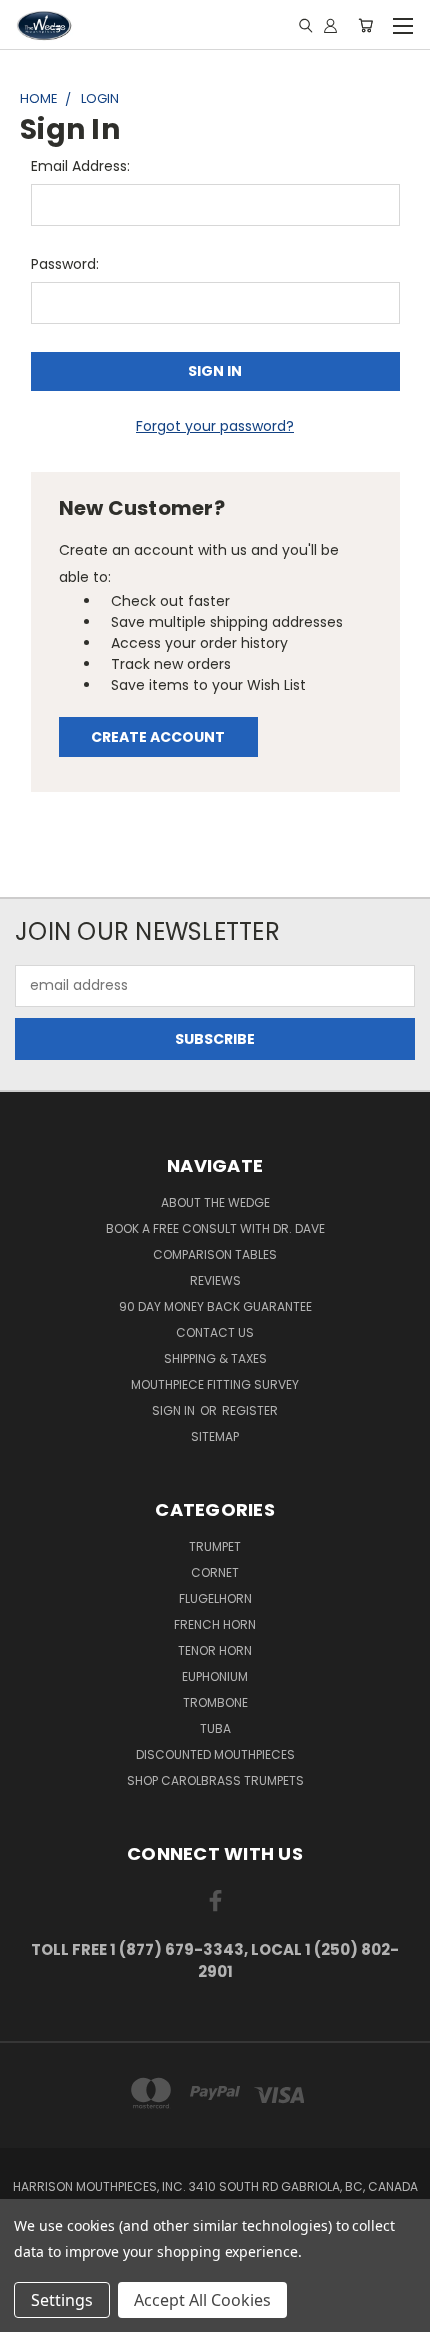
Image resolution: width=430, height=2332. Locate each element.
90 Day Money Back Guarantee (215, 1306)
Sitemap (215, 1436)
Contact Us (215, 1332)
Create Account (158, 737)
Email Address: (80, 166)
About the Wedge (215, 1202)
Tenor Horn (215, 1650)
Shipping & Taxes (215, 1358)
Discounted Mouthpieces (215, 1754)
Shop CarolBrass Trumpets (215, 1780)
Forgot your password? (215, 426)
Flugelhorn (215, 1598)
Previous (31, 2312)
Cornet (215, 1572)
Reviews (215, 1280)
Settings (62, 2300)
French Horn (215, 1624)
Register (250, 1410)
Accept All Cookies (202, 2300)
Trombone (215, 1702)
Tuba (215, 1728)
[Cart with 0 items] (365, 25)
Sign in (175, 1410)
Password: (65, 264)
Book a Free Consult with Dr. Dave (215, 1228)
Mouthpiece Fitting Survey (215, 1384)
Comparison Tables (215, 1254)
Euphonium (215, 1676)
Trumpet (215, 1546)
